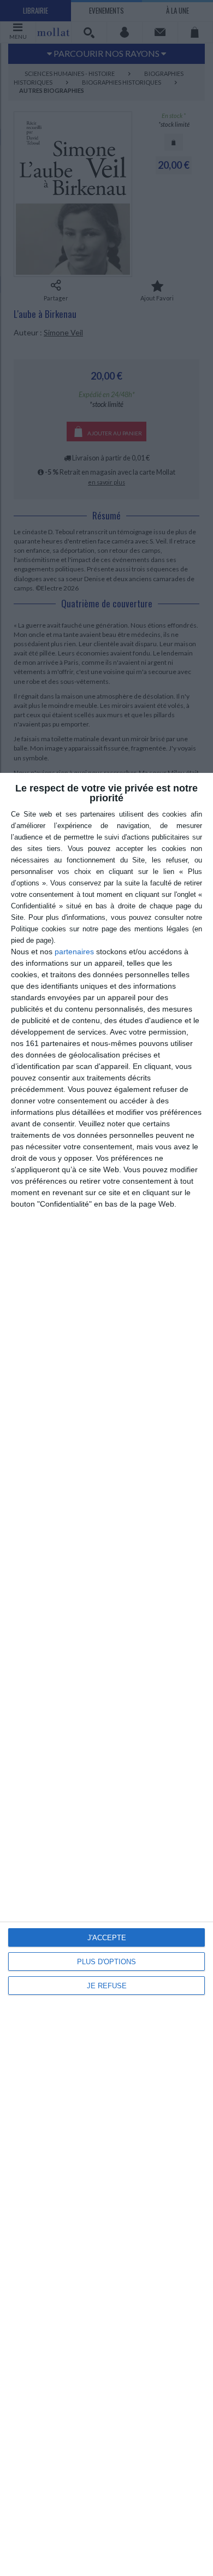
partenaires (74, 952)
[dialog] (106, 1674)
